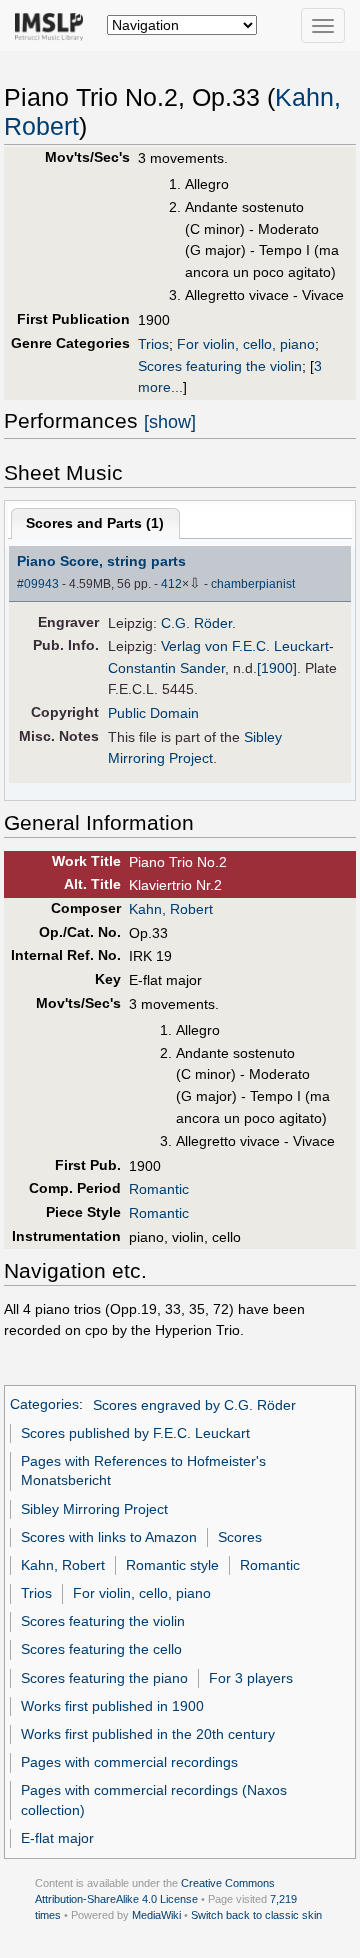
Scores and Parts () (95, 523)
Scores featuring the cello (101, 1649)
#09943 (38, 584)
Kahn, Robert (171, 909)
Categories (44, 1405)
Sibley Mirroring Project (94, 1509)
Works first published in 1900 (112, 1706)
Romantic (159, 1189)
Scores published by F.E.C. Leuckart (135, 1433)
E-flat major (57, 1838)
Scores (240, 1537)
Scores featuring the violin (220, 366)
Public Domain (153, 713)
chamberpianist (253, 584)
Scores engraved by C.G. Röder (194, 1405)
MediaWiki (156, 1915)
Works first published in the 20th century (148, 1734)
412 (171, 584)
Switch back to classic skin (256, 1915)
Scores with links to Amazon (109, 1537)
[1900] (277, 668)
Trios (153, 344)
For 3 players (251, 1678)
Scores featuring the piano (104, 1678)
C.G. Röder (196, 623)
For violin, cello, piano (246, 344)
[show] (170, 422)
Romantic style (172, 1565)
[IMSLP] (53, 25)
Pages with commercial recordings (129, 1762)
